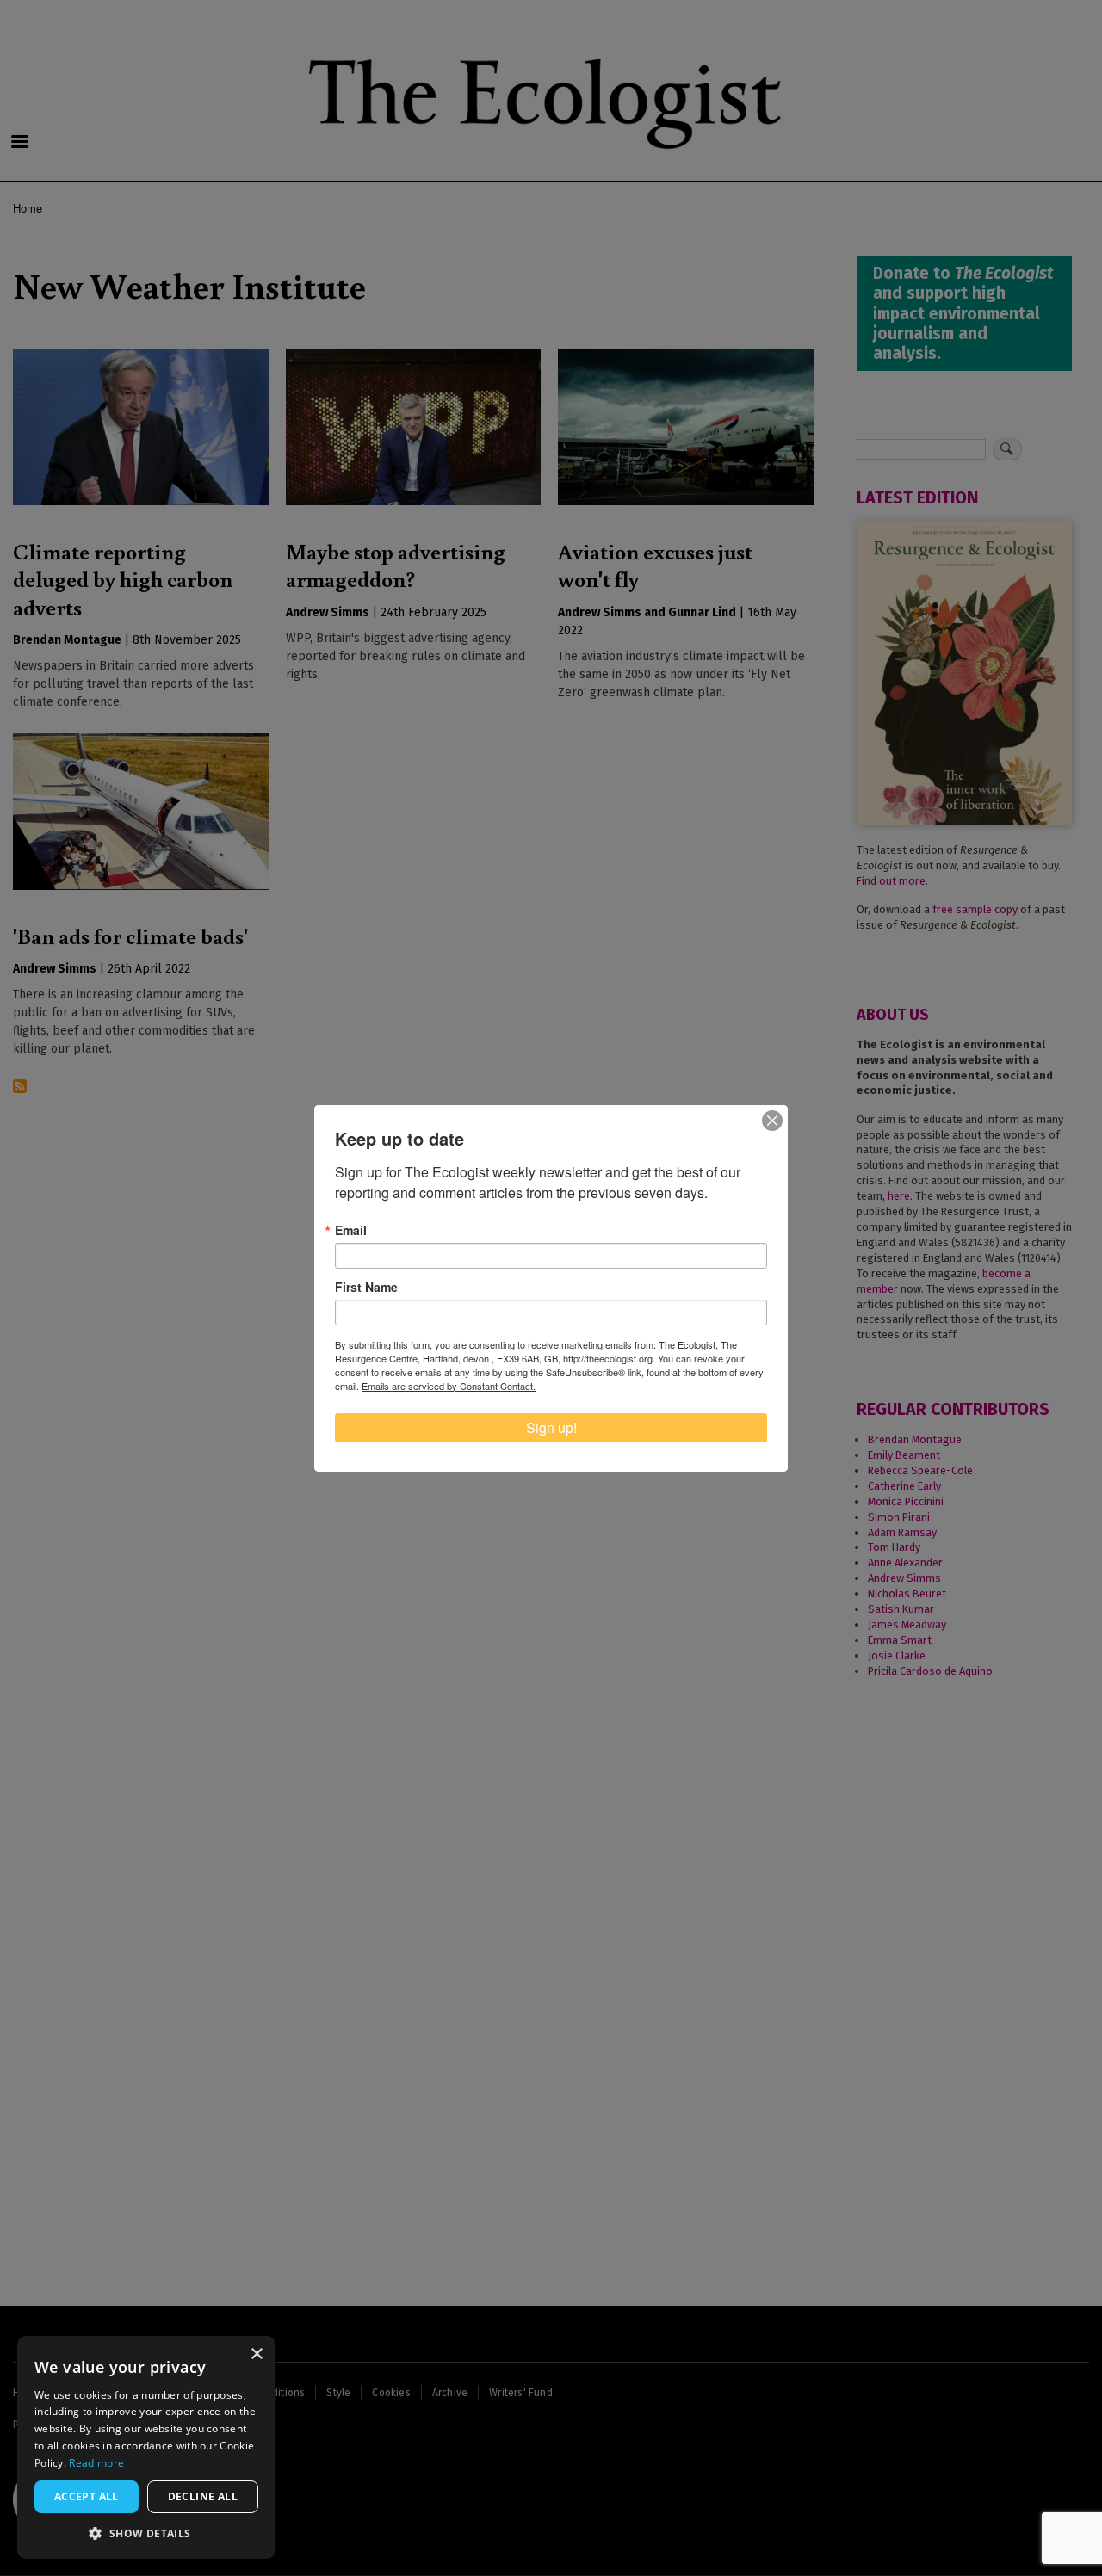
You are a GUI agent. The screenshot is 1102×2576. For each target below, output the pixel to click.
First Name (366, 1287)
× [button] (256, 2354)
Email (351, 1230)
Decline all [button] (203, 2496)
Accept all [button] (87, 2496)
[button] (146, 2533)
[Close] (772, 1121)
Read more (96, 2463)
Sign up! (551, 1427)
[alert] (146, 2447)
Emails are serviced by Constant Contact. (449, 1386)
